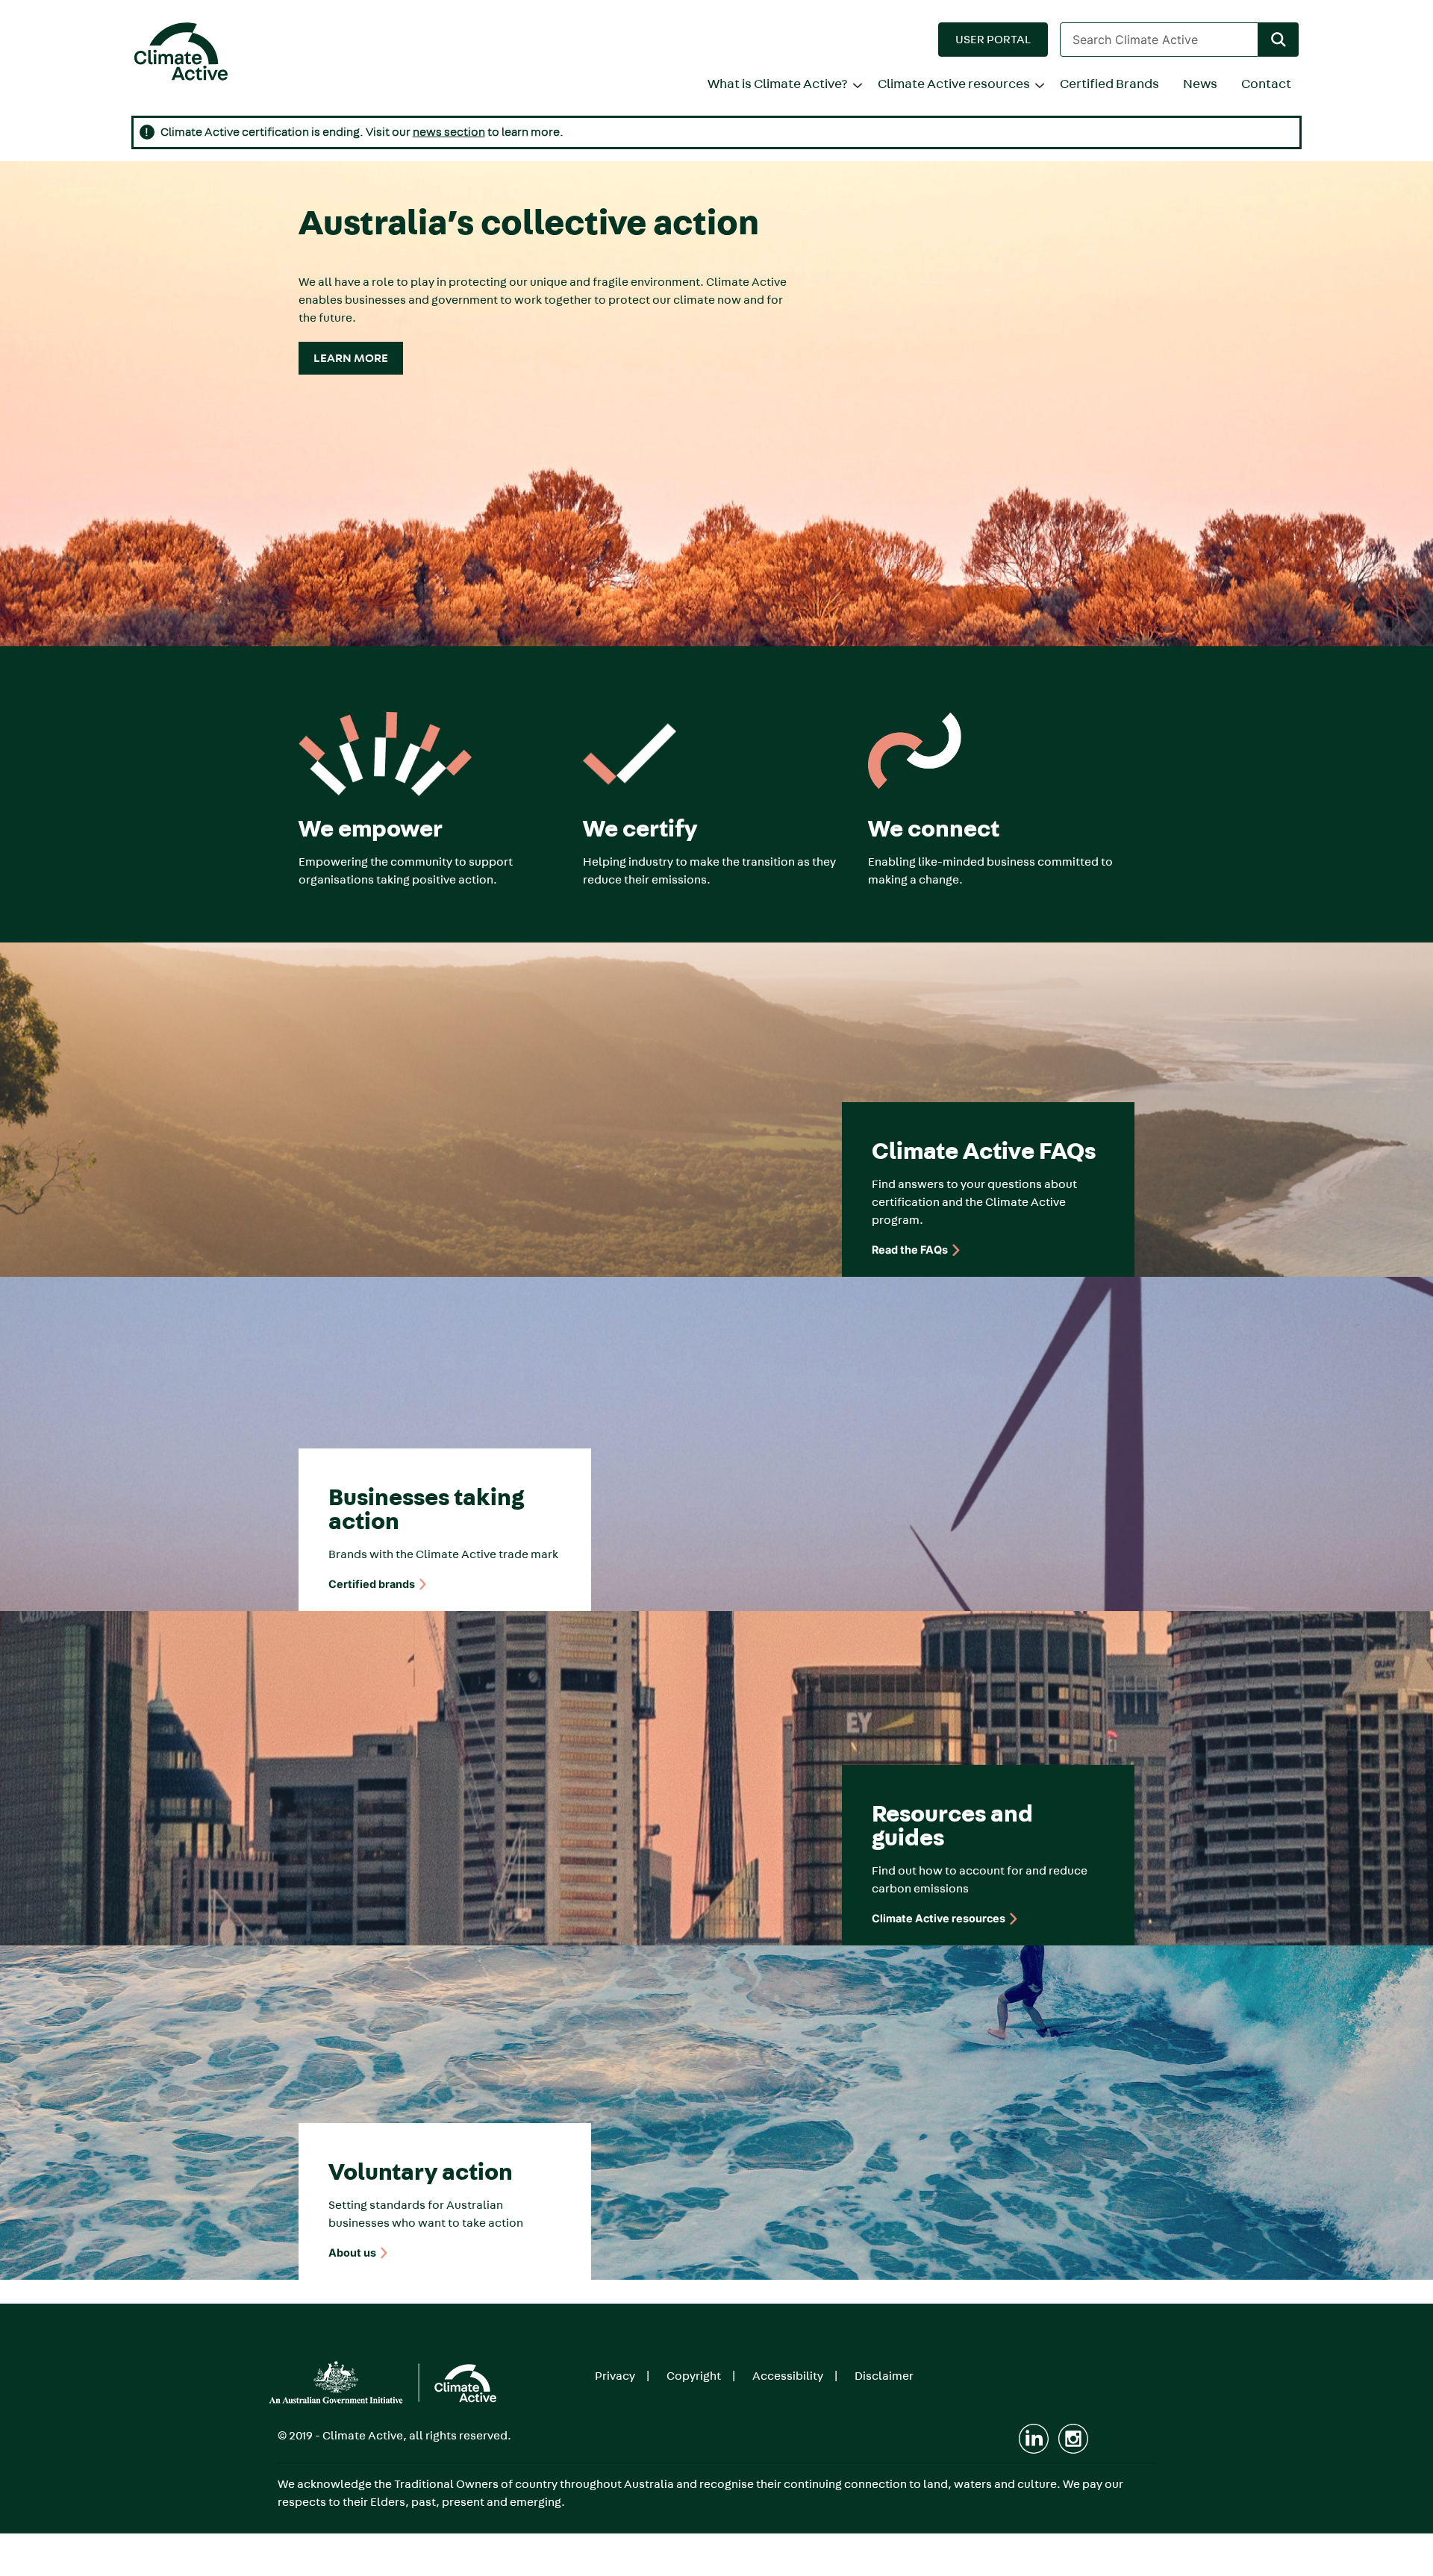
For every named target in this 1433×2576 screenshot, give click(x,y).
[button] (993, 40)
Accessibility (788, 2376)
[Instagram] (1073, 2439)
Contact (1266, 84)
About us (352, 2253)
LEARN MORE (351, 358)
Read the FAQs (910, 1250)
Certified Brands (1109, 84)
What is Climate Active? (778, 84)
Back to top (1368, 2554)
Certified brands (372, 1584)
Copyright (694, 2376)
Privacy (615, 2376)
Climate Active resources (954, 84)
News (1200, 84)
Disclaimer (884, 2376)
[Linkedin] (1034, 2439)
